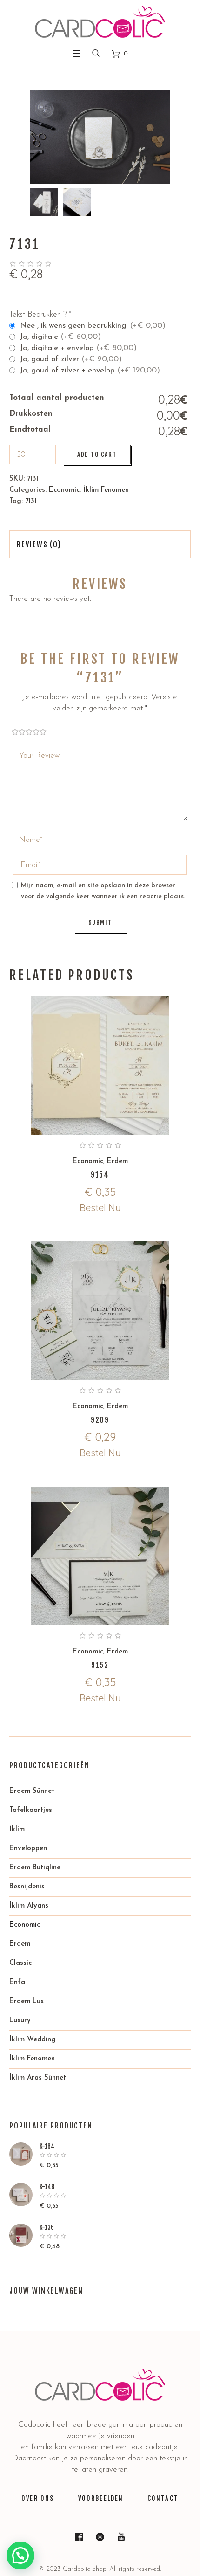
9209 (100, 1420)
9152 (100, 1665)
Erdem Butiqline (35, 1868)
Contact (163, 2498)
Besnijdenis (27, 1887)
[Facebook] (79, 2537)
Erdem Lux (27, 2001)
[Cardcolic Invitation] (100, 22)
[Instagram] (100, 2537)
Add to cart (97, 455)
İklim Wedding (33, 2040)
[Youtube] (121, 2537)
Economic (64, 490)
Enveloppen (28, 1849)
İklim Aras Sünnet (38, 2078)
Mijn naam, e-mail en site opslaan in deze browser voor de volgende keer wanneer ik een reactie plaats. (103, 891)
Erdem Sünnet (32, 1791)
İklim (17, 1829)
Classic (20, 1963)
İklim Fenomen (106, 490)
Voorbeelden (101, 2498)
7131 (31, 501)
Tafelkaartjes (31, 1810)
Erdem (117, 1161)
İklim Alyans (29, 1906)
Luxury (20, 2021)
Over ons (38, 2498)
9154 (100, 1175)
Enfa (17, 1982)
